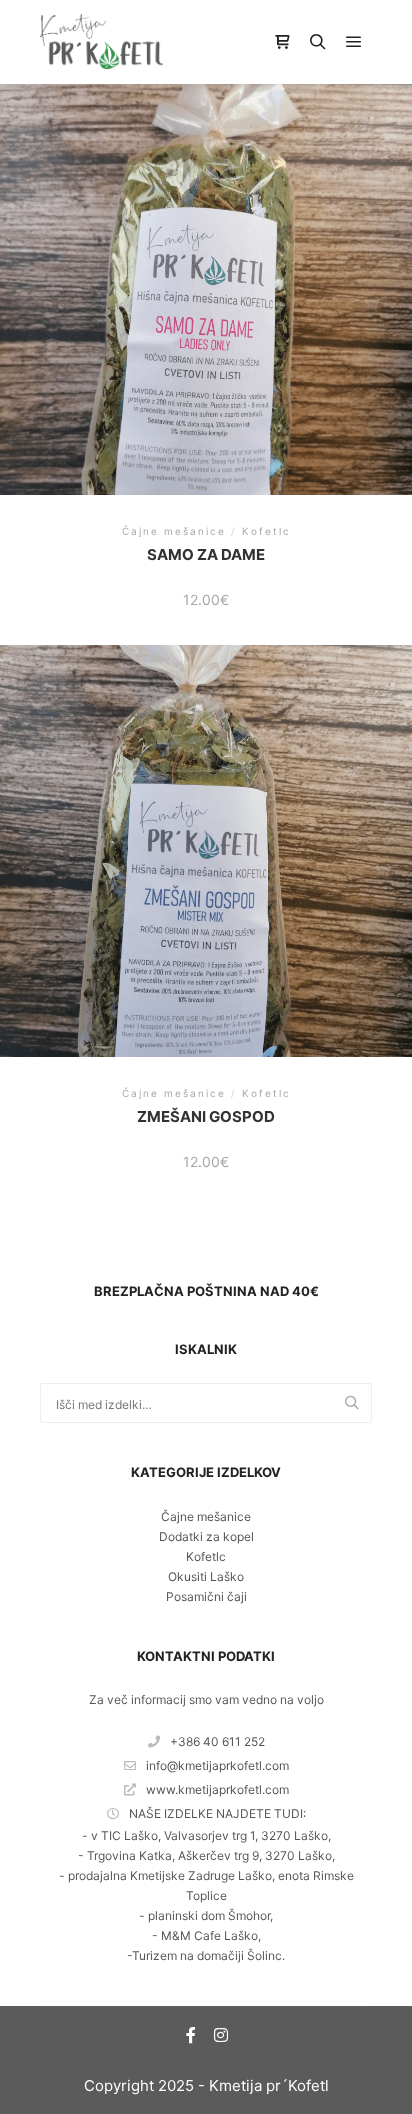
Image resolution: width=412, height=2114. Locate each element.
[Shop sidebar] (282, 42)
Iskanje (357, 1404)
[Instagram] (221, 2035)
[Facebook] (191, 2035)
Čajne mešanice (206, 1516)
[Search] (318, 42)
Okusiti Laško (206, 1576)
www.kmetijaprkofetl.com (217, 1789)
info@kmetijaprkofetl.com (217, 1765)
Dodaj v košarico (206, 289)
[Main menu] (354, 42)
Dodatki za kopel (206, 1536)
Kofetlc (206, 1556)
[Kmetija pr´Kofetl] (101, 42)
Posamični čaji (206, 1596)
